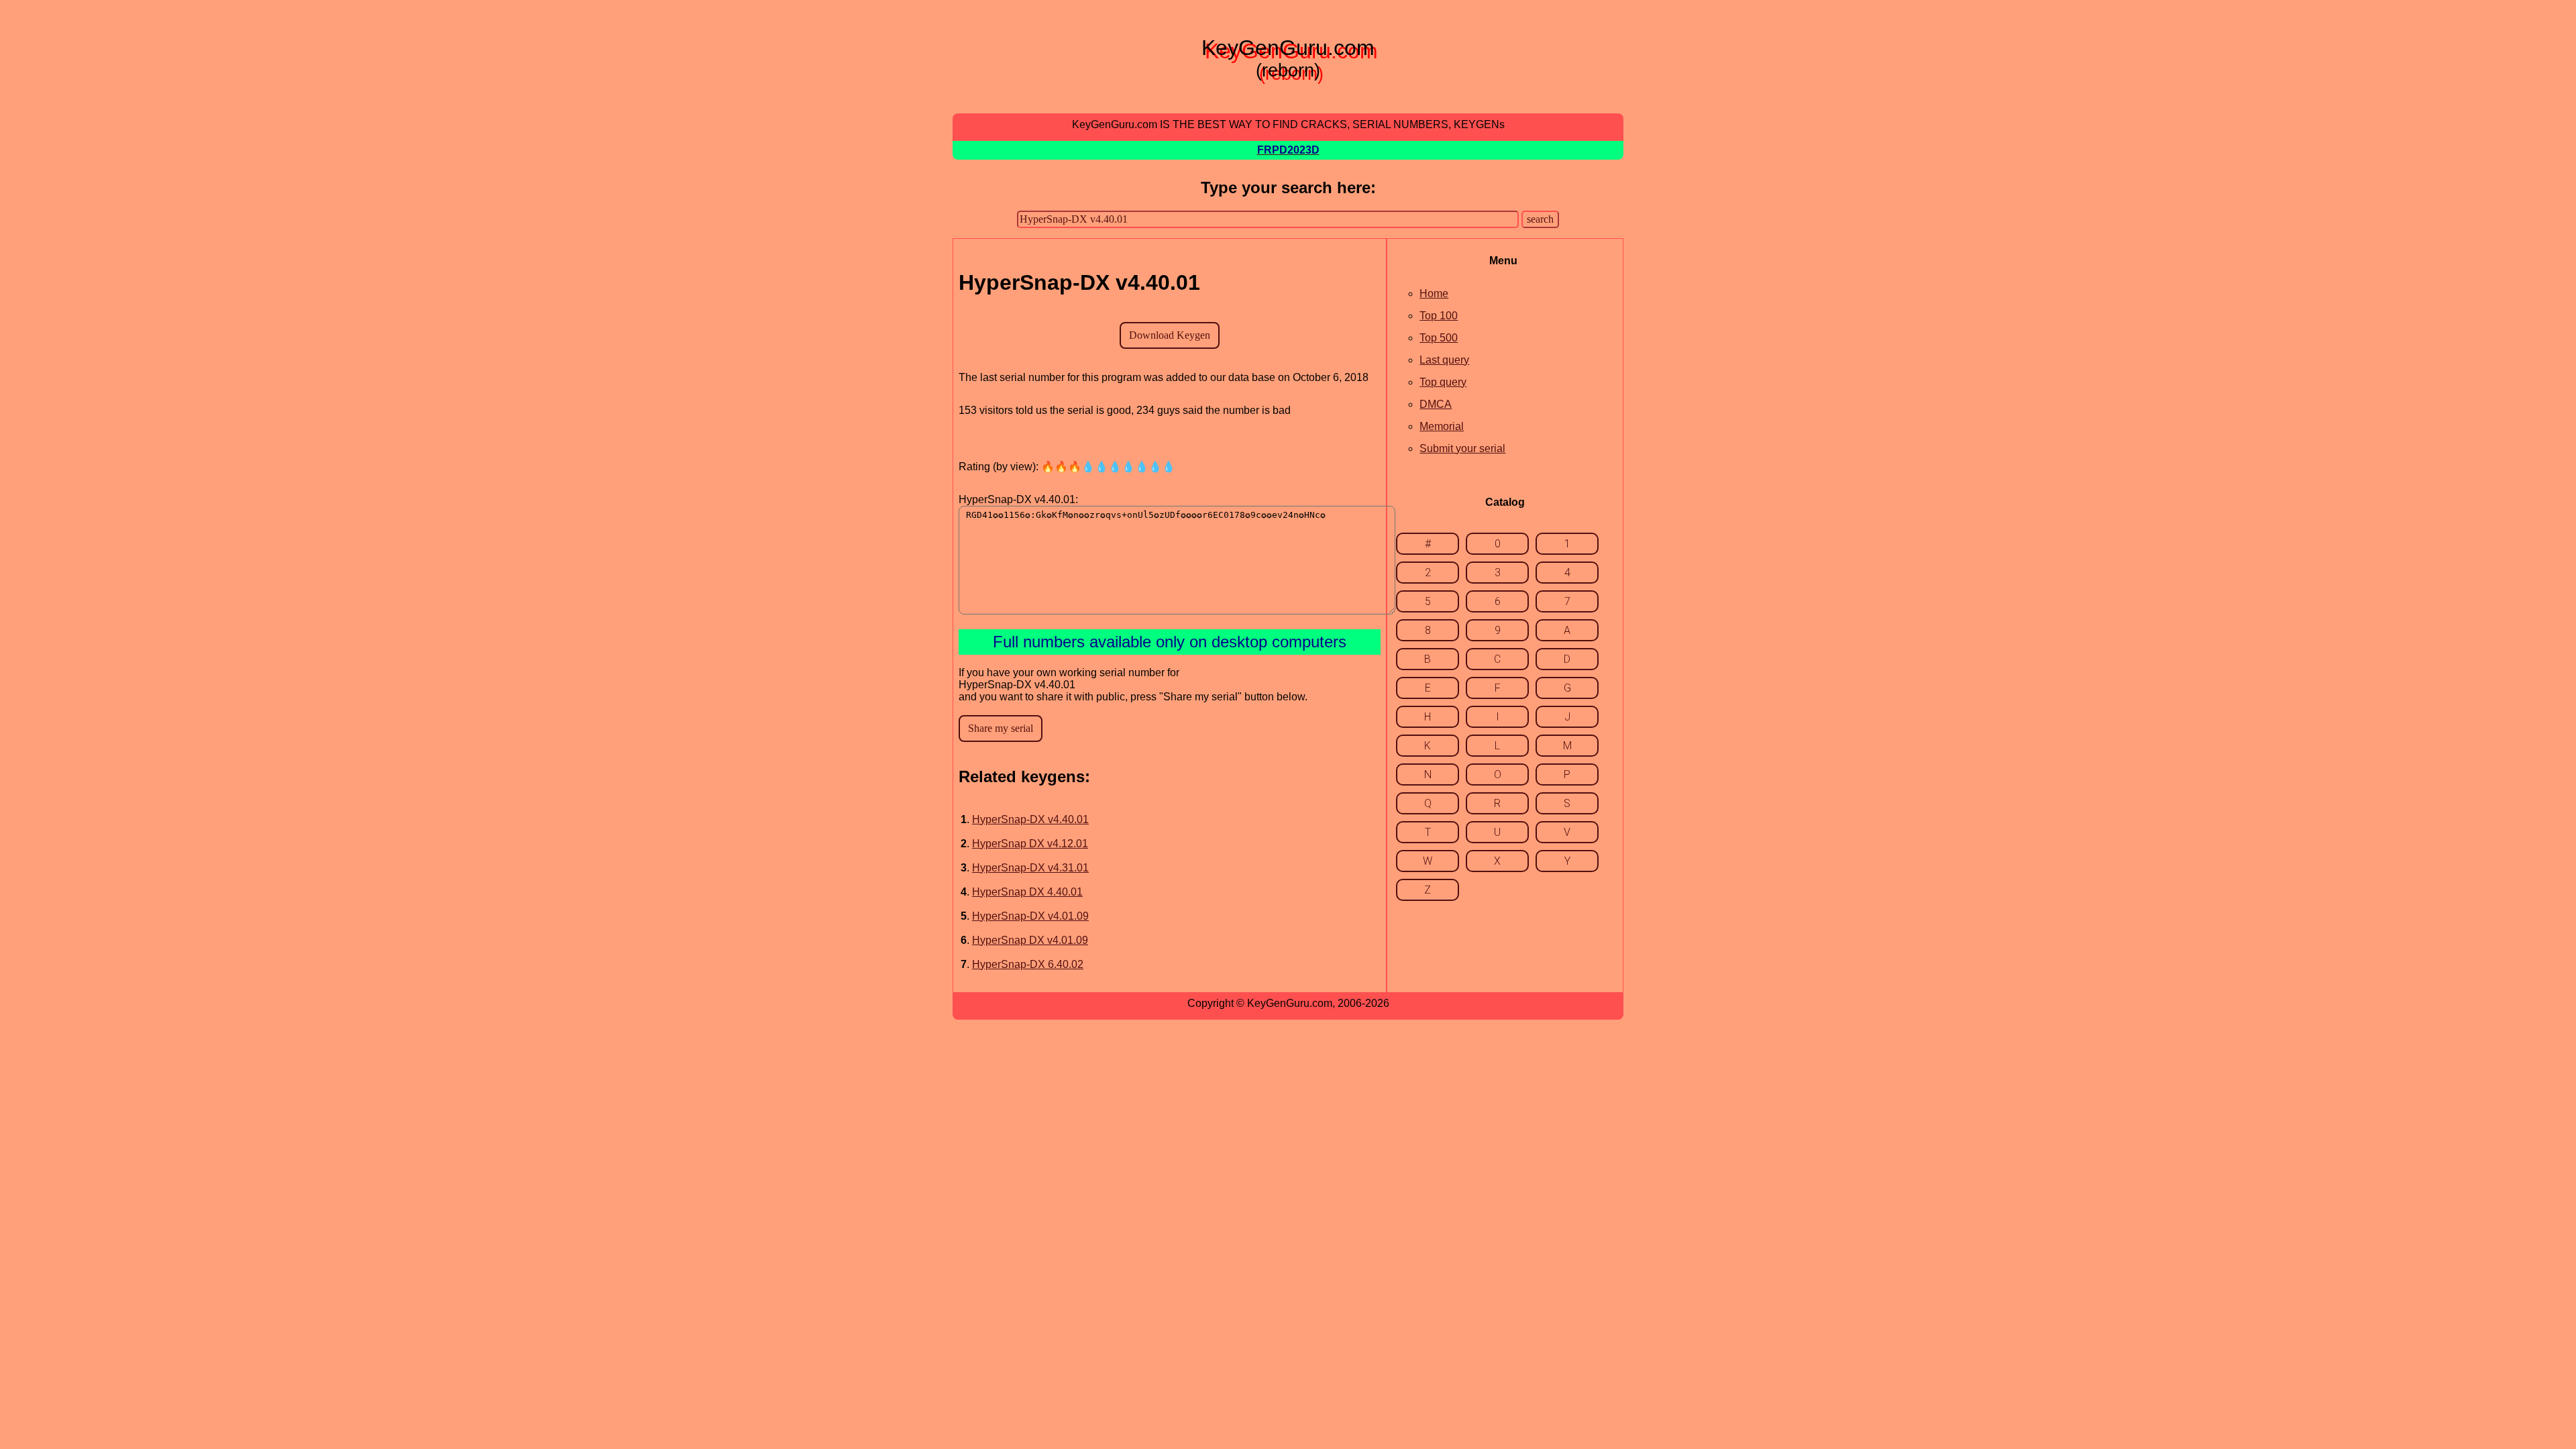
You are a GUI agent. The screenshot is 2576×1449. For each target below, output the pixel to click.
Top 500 (1439, 338)
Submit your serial (1462, 448)
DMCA (1436, 404)
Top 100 (1439, 316)
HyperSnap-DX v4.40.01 (1030, 819)
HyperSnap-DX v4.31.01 (1030, 868)
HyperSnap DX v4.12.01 (1030, 844)
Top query (1443, 382)
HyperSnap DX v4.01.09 (1030, 940)
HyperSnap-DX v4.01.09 (1030, 916)
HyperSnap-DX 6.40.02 (1028, 964)
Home (1434, 293)
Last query (1444, 360)
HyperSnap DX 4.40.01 (1027, 892)
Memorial (1442, 426)
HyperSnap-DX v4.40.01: (1018, 499)
